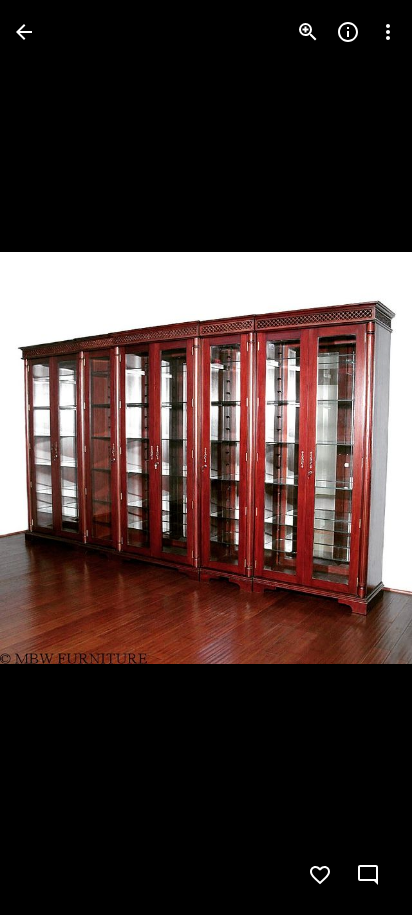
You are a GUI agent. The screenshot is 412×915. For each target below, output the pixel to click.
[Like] (320, 875)
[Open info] (348, 32)
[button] (56, 458)
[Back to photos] (24, 32)
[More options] (388, 32)
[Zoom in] (308, 32)
